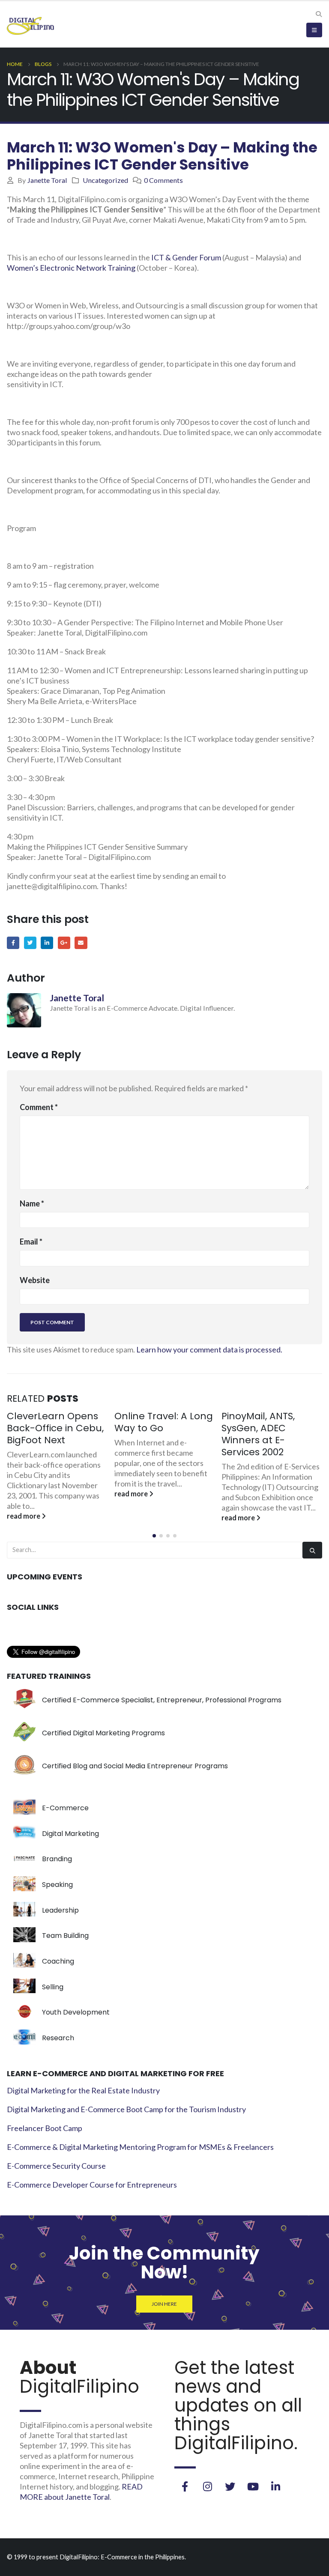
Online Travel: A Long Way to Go (57, 1422)
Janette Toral (47, 180)
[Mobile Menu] (314, 30)
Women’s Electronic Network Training (71, 268)
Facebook (13, 943)
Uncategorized (105, 180)
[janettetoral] (185, 2486)
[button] (154, 1536)
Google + (64, 943)
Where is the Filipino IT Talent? (268, 1422)
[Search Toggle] (319, 14)
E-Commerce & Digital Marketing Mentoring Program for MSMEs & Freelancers (140, 2147)
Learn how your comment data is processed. (209, 1349)
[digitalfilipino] (253, 2486)
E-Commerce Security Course (56, 2166)
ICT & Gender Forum (186, 257)
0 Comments (163, 180)
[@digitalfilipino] (207, 2486)
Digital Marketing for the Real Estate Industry (83, 2090)
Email (81, 943)
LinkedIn (47, 943)
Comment (39, 1107)
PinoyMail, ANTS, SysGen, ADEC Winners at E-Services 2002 (151, 1434)
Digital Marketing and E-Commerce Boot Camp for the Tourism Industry (126, 2109)
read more (25, 1494)
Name (32, 1203)
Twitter (30, 943)
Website (35, 1280)
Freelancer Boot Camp (45, 2128)
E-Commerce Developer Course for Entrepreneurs (92, 2185)
